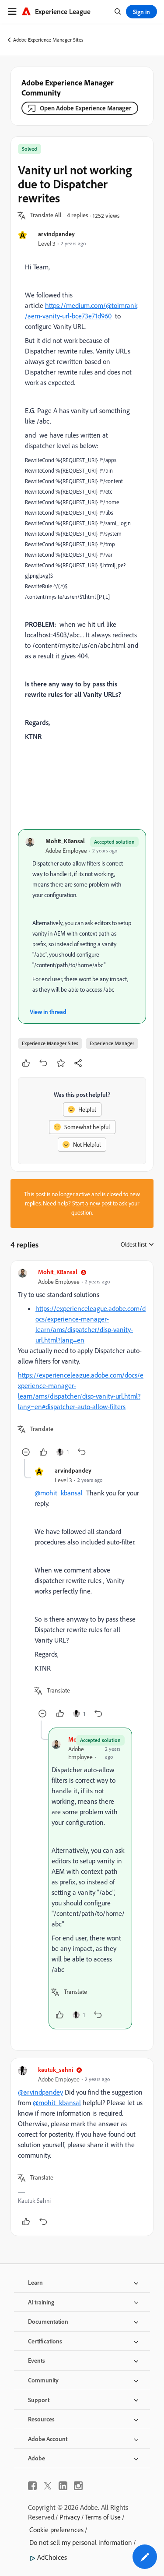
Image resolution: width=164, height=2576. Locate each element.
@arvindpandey (40, 2092)
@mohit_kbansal (59, 1493)
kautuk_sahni (56, 2069)
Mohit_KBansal (65, 841)
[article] (82, 1363)
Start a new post (92, 1203)
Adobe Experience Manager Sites (48, 40)
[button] (46, 216)
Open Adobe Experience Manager (85, 108)
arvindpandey (56, 234)
